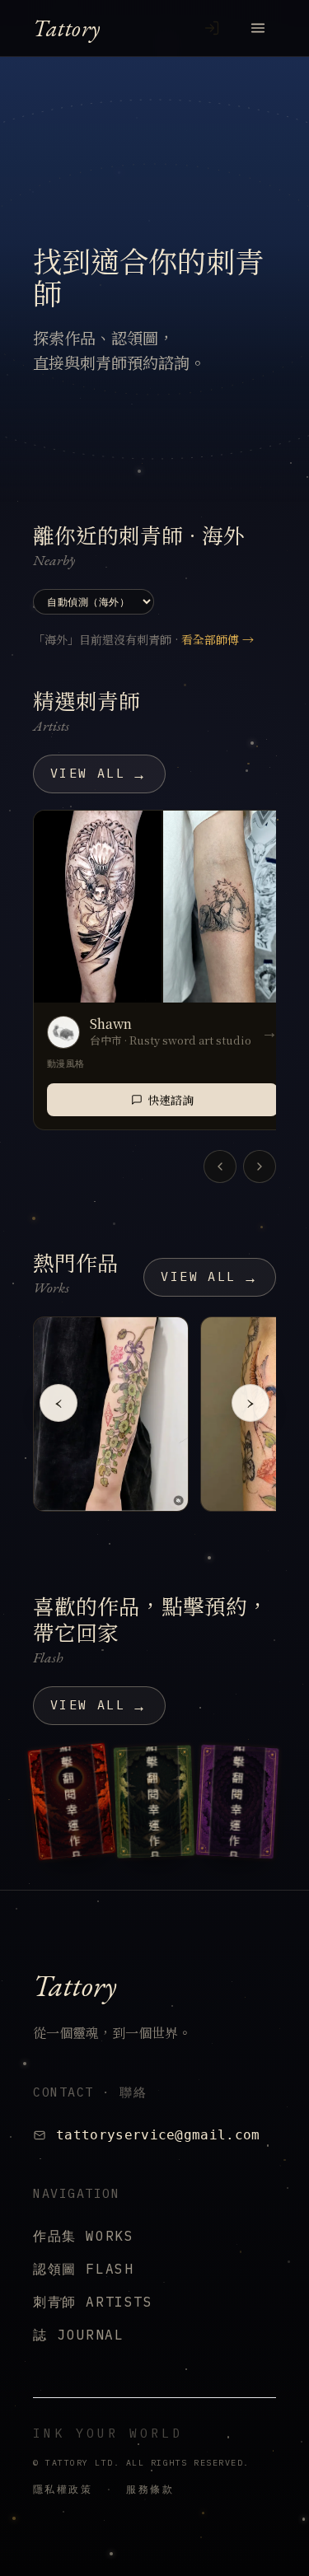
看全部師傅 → (218, 639)
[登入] (212, 28)
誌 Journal (78, 2335)
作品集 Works (83, 2236)
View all (99, 774)
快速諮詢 (171, 1100)
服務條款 (150, 2489)
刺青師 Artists (93, 2302)
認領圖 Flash (83, 2269)
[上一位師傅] (220, 1166)
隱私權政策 (63, 2489)
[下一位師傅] (260, 1166)
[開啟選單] (258, 28)
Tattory (67, 28)
